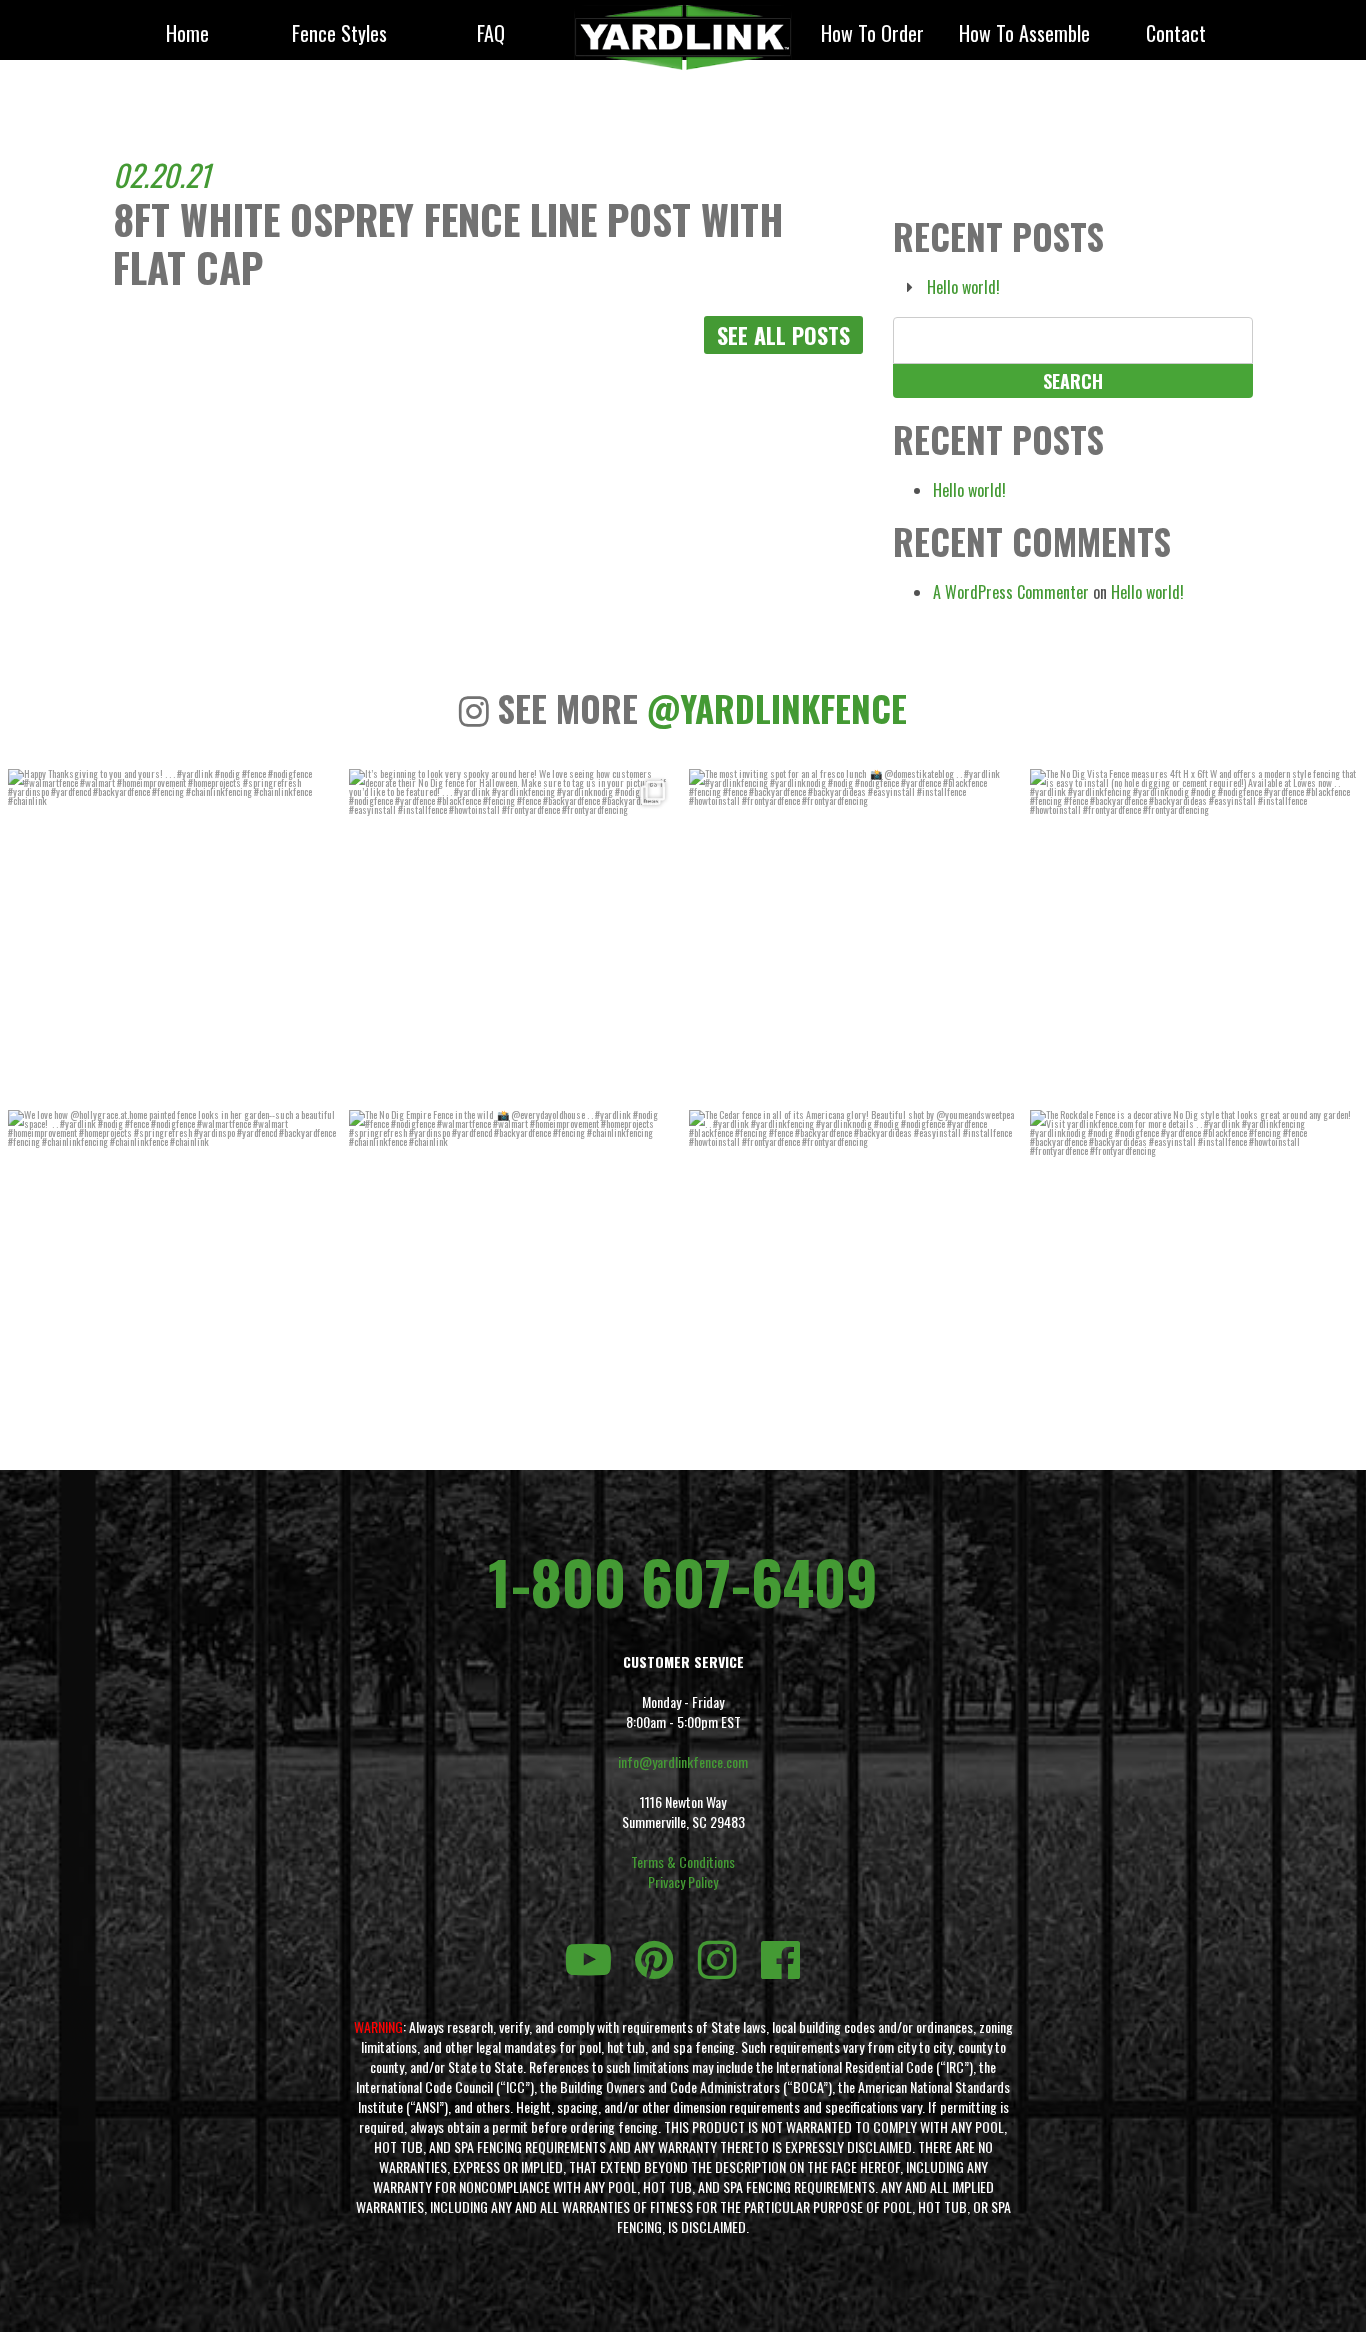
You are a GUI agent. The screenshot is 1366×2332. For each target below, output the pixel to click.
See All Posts (783, 335)
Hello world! (963, 287)
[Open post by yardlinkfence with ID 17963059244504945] (1194, 933)
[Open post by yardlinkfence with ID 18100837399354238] (853, 933)
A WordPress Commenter (1011, 592)
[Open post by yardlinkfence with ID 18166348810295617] (172, 933)
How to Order (872, 35)
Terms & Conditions (683, 1862)
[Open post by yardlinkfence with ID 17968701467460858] (172, 1274)
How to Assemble (1024, 35)
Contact (1176, 35)
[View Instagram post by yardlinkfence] (317, 1080)
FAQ (491, 35)
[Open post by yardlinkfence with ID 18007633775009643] (513, 933)
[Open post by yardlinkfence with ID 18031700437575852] (513, 1274)
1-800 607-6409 (683, 1581)
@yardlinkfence (777, 708)
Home (187, 35)
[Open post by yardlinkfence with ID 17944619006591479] (853, 1274)
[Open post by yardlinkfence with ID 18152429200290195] (1194, 1274)
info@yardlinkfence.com (683, 1762)
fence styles (339, 35)
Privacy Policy (683, 1882)
